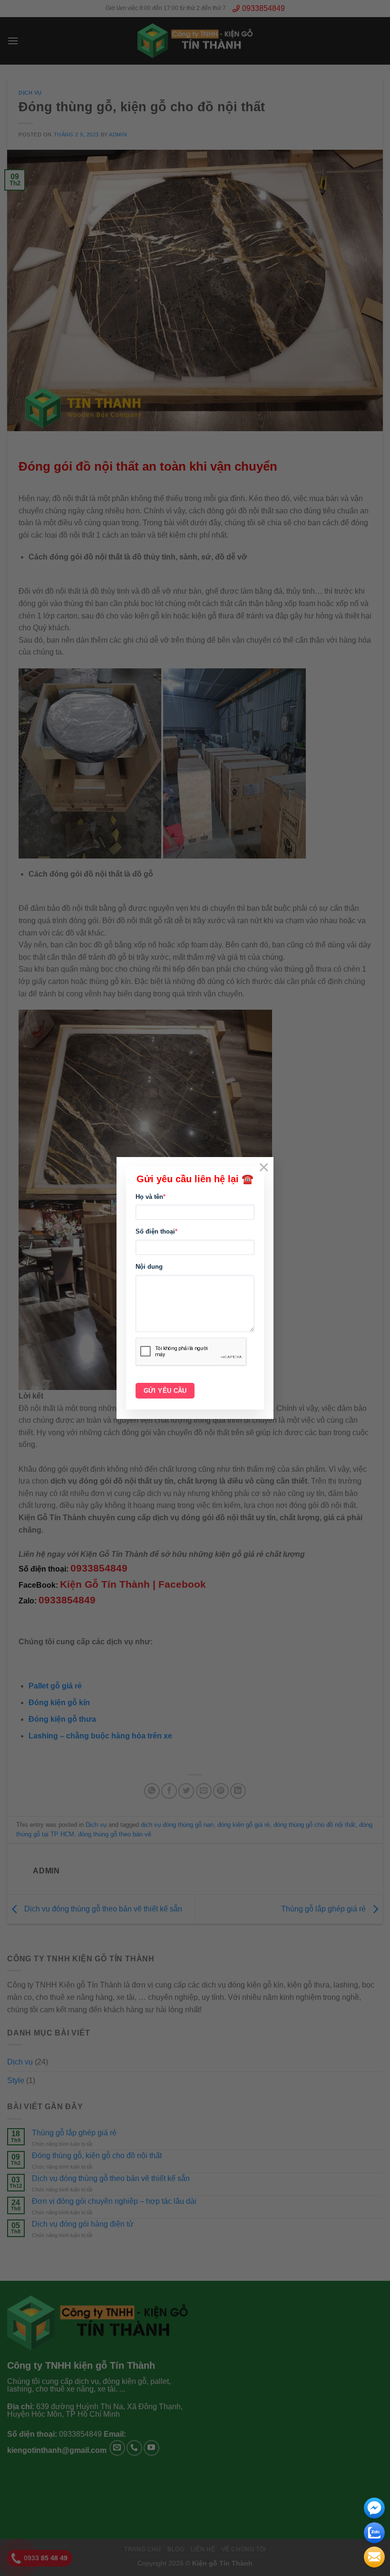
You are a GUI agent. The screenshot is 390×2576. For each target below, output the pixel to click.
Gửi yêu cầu (165, 1391)
